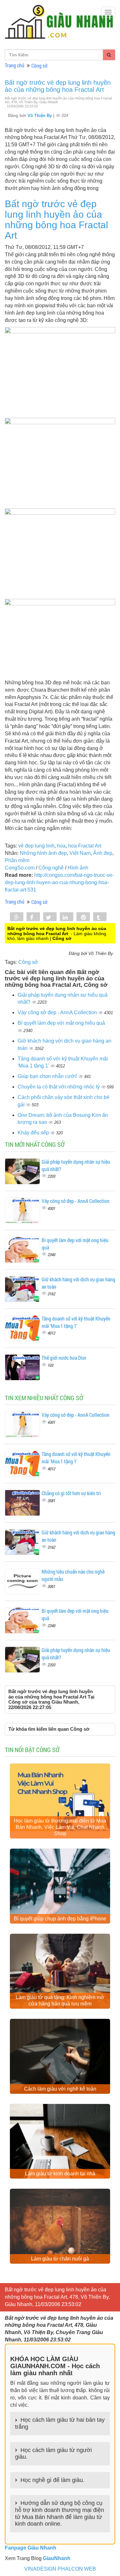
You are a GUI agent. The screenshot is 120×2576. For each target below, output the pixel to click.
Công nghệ (51, 868)
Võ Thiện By (40, 116)
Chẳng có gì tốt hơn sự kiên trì (71, 1493)
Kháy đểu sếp (34, 1133)
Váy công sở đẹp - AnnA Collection (58, 1012)
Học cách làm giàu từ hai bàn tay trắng (60, 2423)
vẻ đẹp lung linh (36, 846)
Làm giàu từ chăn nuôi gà (60, 2259)
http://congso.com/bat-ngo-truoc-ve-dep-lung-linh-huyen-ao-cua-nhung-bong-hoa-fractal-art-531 (59, 882)
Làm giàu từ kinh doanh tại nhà (60, 2174)
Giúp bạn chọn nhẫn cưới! (48, 1076)
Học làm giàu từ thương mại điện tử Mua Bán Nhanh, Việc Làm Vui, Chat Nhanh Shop (60, 1827)
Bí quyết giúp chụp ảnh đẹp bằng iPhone (60, 1919)
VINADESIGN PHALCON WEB (60, 2569)
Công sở (39, 65)
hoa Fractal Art (85, 846)
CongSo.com (20, 868)
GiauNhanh (57, 2558)
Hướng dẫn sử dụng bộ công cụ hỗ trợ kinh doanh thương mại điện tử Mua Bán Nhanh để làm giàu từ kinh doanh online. (60, 2513)
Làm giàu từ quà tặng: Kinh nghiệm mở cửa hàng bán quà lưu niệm (60, 2001)
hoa (61, 846)
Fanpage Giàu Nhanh (31, 2548)
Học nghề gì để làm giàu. (52, 2480)
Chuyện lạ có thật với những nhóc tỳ (59, 1087)
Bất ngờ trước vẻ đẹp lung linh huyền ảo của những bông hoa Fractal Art (58, 86)
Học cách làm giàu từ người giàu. (53, 2454)
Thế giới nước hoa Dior (64, 1358)
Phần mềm (17, 860)
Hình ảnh (78, 868)
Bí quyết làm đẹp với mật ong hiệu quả (61, 1023)
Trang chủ (15, 65)
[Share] (17, 917)
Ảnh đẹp (103, 853)
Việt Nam (80, 853)
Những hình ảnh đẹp (43, 853)
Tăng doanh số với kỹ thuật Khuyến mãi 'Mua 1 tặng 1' (76, 1322)
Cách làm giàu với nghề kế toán (60, 2089)
